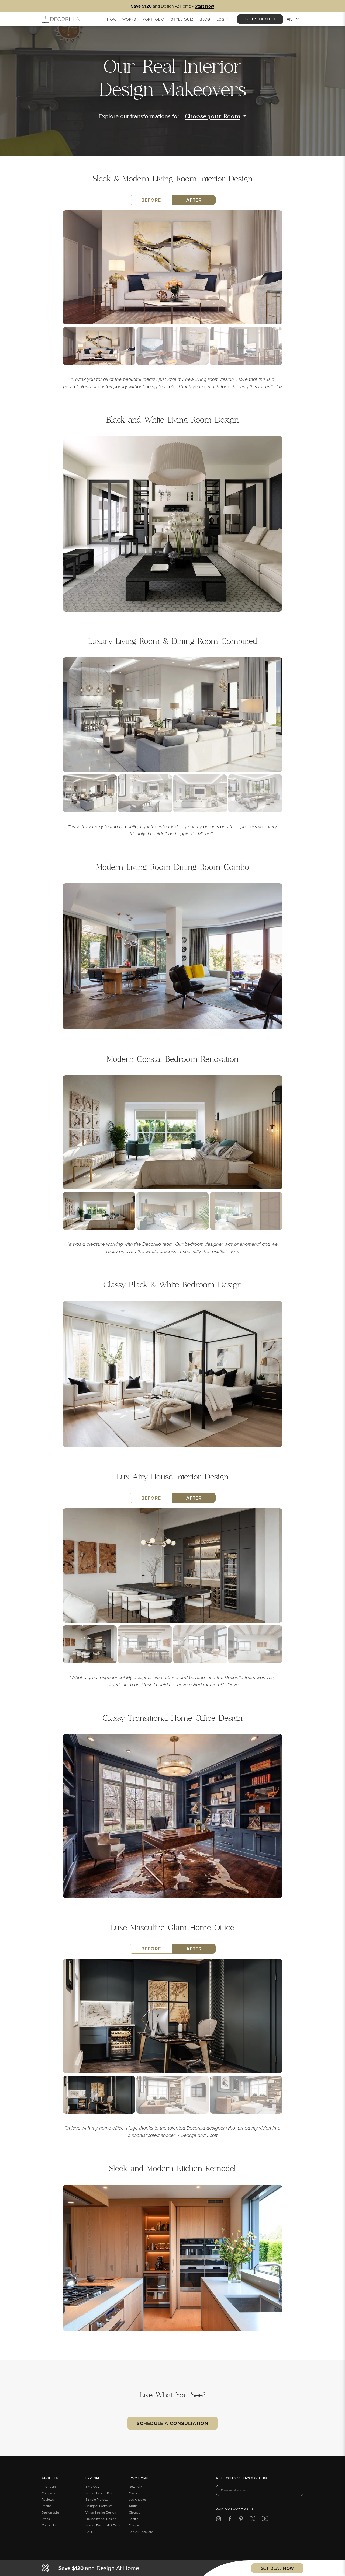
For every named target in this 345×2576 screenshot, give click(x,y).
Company (48, 2493)
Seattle (134, 2519)
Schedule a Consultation (172, 2423)
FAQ (89, 2532)
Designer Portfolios (99, 2506)
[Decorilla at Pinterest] (241, 2520)
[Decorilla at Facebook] (230, 2520)
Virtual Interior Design (101, 2512)
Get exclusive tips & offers (242, 2479)
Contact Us (49, 2525)
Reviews (48, 2499)
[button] (341, 2564)
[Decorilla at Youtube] (265, 2520)
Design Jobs (51, 2512)
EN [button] (290, 20)
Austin (133, 2506)
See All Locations (141, 2532)
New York (135, 2486)
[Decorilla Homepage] (61, 19)
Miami (133, 2493)
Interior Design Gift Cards (103, 2525)
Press (46, 2519)
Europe (134, 2525)
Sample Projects (97, 2499)
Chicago (135, 2512)
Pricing (47, 2506)
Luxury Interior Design (101, 2519)
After (194, 200)
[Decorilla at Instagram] (218, 2520)
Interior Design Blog (99, 2493)
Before (151, 200)
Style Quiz (93, 2486)
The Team (49, 2486)
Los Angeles (138, 2499)
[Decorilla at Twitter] (253, 2520)
